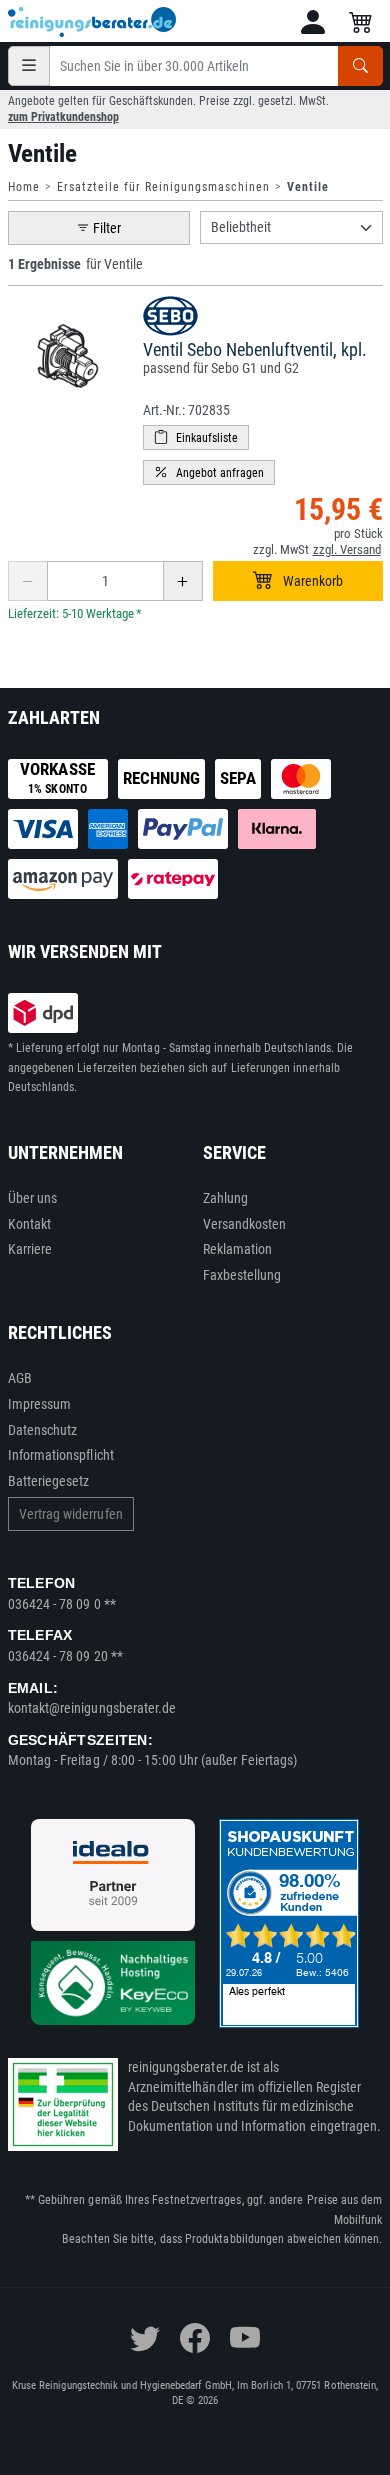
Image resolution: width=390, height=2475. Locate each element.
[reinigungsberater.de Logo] (93, 22)
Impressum (40, 1404)
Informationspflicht (61, 1455)
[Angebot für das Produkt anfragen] (209, 472)
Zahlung (226, 1198)
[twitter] (145, 2338)
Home (24, 187)
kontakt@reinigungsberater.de (92, 1708)
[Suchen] (360, 66)
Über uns (33, 1198)
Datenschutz (43, 1430)
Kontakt (30, 1224)
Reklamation (238, 1249)
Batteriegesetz (49, 1481)
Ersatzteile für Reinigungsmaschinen (163, 187)
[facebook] (195, 2338)
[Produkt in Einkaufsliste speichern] (196, 437)
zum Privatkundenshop (63, 117)
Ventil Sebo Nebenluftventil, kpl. (255, 349)
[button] (313, 22)
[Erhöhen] (183, 581)
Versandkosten (245, 1224)
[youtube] (245, 2338)
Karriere (30, 1249)
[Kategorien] (29, 66)
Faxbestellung (242, 1275)
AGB (20, 1378)
